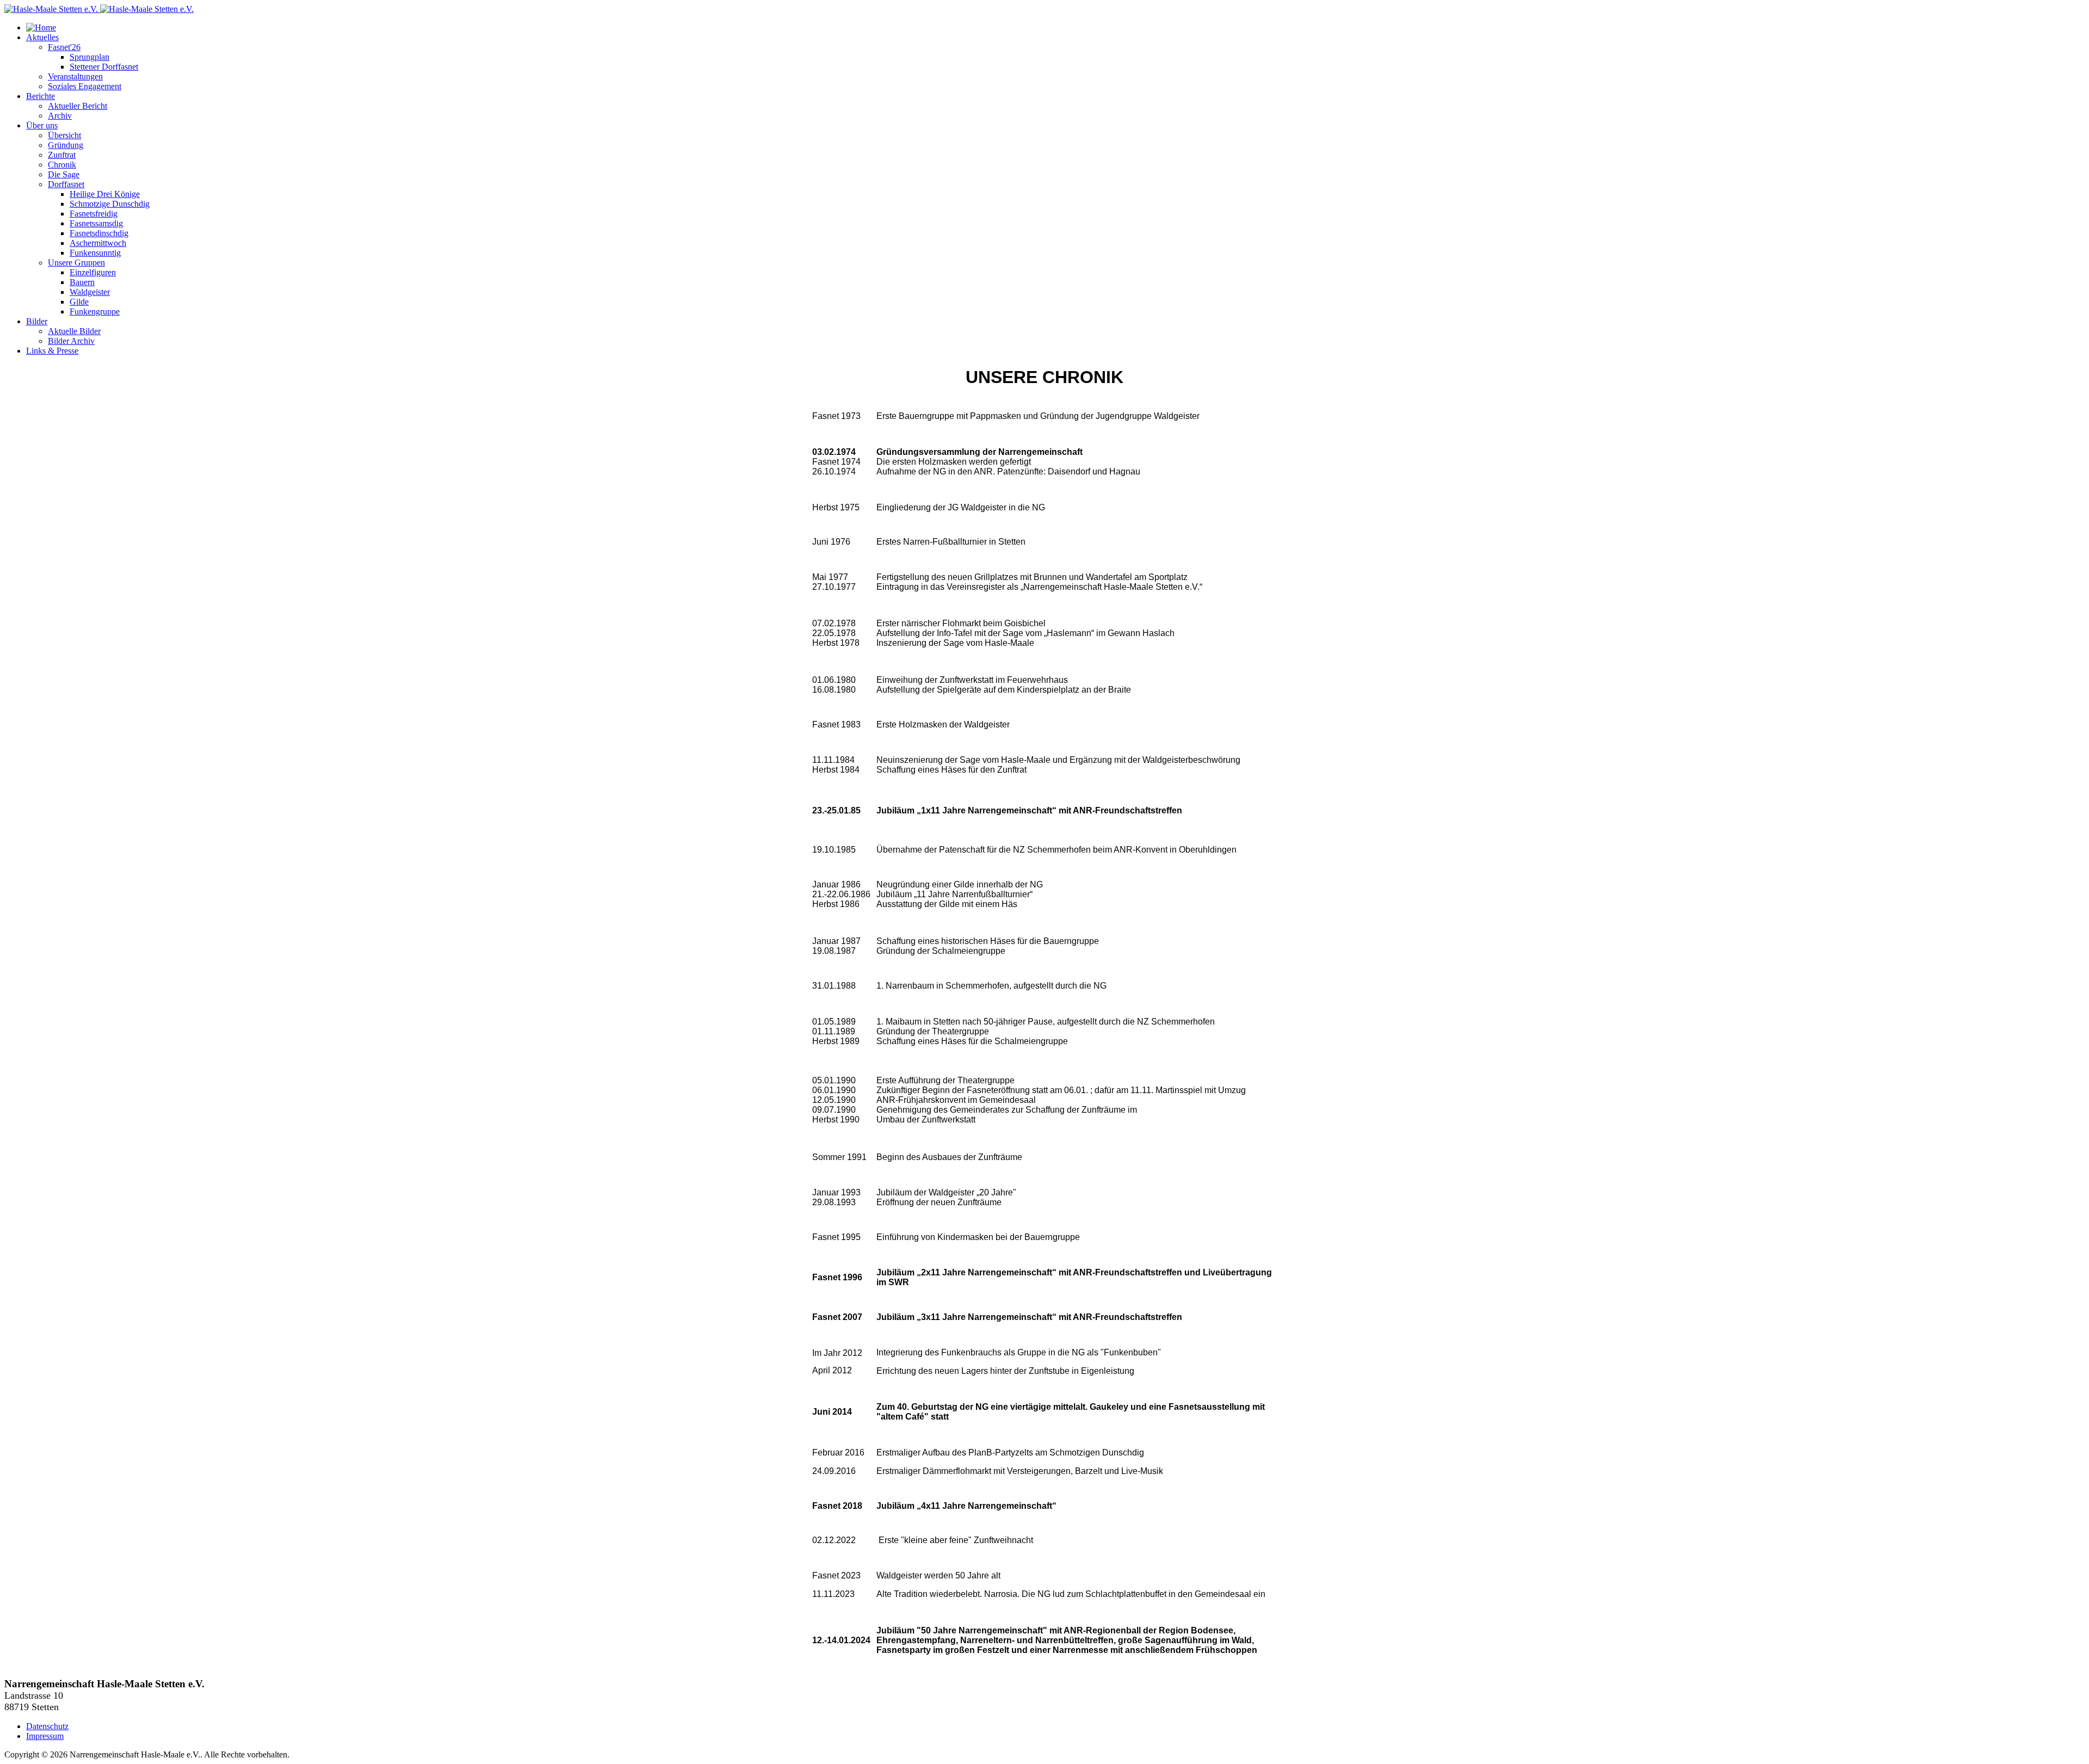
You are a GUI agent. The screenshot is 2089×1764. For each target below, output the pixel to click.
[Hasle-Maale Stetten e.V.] (99, 9)
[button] (42, 37)
